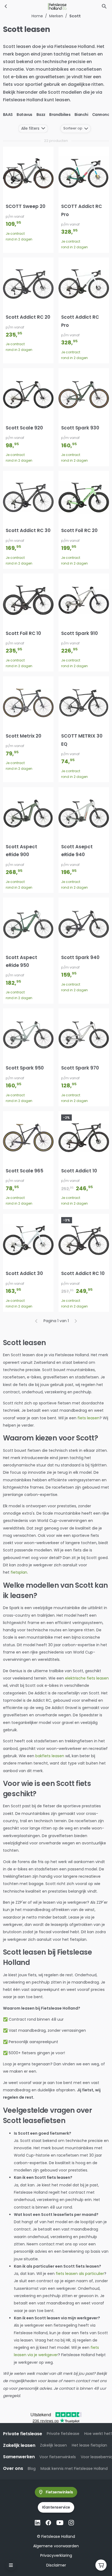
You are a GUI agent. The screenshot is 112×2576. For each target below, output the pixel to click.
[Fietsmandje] (101, 2565)
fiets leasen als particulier (80, 2274)
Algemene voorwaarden (56, 2546)
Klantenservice (56, 2507)
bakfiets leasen (50, 1756)
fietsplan (19, 1572)
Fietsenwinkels (59, 2492)
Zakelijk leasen (53, 2445)
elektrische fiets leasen (87, 1678)
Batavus (24, 115)
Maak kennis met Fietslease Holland (74, 2469)
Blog (32, 2469)
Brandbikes (60, 115)
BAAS (8, 115)
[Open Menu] (11, 2565)
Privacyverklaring (56, 2555)
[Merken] (6, 6)
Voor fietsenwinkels (58, 2457)
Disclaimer (56, 2565)
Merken (56, 16)
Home (37, 16)
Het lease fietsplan (89, 2445)
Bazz (41, 115)
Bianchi (81, 115)
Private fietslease (63, 2434)
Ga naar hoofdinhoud (26, 9)
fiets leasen (88, 1418)
